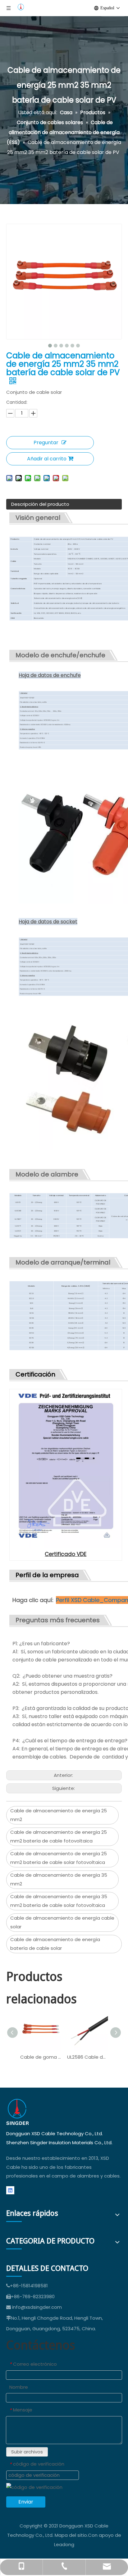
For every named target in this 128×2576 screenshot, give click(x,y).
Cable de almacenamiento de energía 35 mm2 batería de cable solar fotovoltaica (59, 1901)
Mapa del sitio (71, 2535)
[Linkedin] (10, 2190)
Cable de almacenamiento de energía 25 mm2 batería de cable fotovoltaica (59, 1837)
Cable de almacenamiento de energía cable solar (62, 1922)
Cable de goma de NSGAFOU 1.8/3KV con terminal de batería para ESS (41, 2057)
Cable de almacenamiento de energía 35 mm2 (59, 1880)
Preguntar (46, 443)
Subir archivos (27, 2452)
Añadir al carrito (47, 459)
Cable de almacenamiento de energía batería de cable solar (55, 1944)
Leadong (64, 2544)
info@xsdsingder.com (37, 2307)
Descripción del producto (40, 504)
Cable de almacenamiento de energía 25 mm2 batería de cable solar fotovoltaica (59, 1858)
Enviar (26, 2502)
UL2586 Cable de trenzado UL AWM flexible (87, 2057)
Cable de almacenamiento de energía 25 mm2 (59, 1815)
